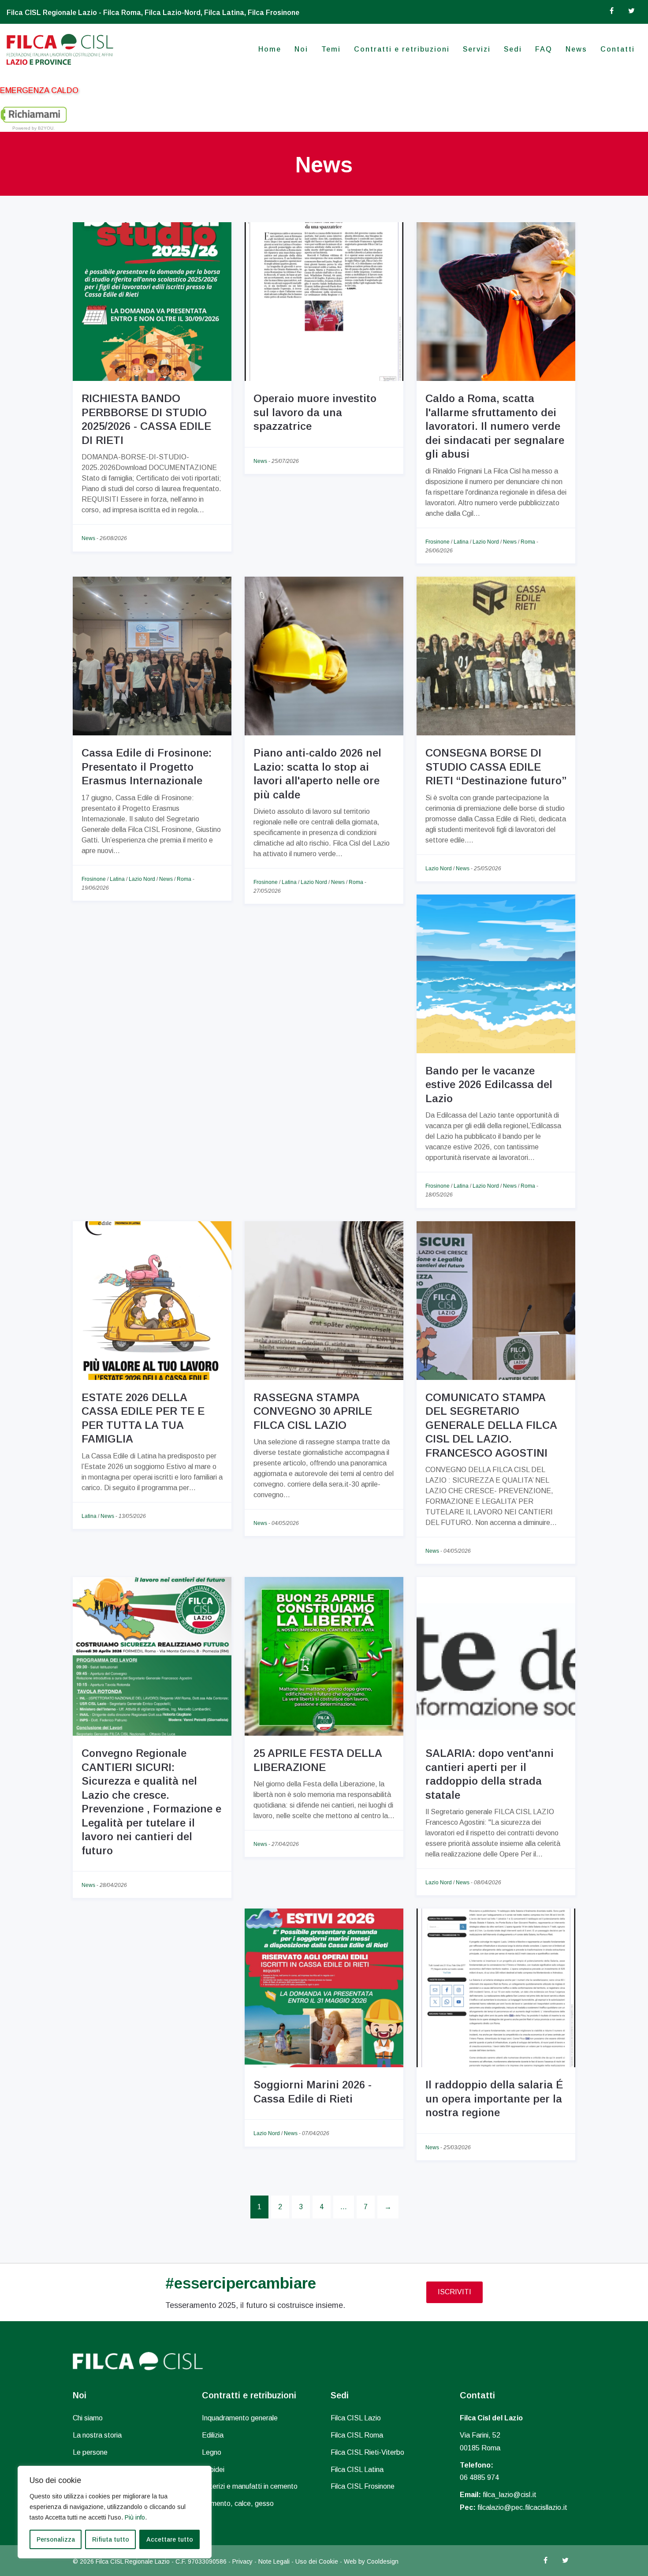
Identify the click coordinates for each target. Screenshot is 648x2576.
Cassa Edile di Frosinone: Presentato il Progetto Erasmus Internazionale (147, 767)
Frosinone (438, 542)
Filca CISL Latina (357, 2470)
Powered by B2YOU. (34, 128)
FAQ (544, 49)
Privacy (242, 2561)
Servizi (477, 49)
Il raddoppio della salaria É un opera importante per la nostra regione (494, 2099)
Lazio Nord (486, 542)
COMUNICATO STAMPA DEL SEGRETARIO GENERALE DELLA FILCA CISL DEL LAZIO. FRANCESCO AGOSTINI (491, 1425)
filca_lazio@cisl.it (510, 2495)
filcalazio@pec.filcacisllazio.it (522, 2507)
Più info (135, 2517)
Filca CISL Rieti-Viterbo (367, 2452)
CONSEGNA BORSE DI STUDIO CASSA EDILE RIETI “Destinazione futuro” (496, 767)
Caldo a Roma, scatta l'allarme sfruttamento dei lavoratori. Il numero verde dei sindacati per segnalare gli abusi (495, 426)
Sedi (513, 49)
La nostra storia (97, 2435)
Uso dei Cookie (317, 2561)
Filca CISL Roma (357, 2435)
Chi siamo (88, 2418)
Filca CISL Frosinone (363, 2486)
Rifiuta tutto (111, 2539)
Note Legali (274, 2561)
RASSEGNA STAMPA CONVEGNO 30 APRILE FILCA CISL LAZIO (313, 1411)
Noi (301, 49)
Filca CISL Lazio (356, 2418)
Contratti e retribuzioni (402, 49)
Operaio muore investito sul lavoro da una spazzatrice (315, 412)
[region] (115, 2512)
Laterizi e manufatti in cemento (250, 2486)
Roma (528, 542)
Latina (461, 542)
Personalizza (56, 2539)
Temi (331, 49)
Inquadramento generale (240, 2418)
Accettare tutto (170, 2539)
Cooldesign (383, 2561)
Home (270, 49)
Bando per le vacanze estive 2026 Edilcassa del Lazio (489, 1085)
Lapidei (213, 2470)
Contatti (618, 49)
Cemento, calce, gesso (238, 2503)
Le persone (90, 2452)
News (576, 49)
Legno (212, 2452)
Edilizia (213, 2435)
